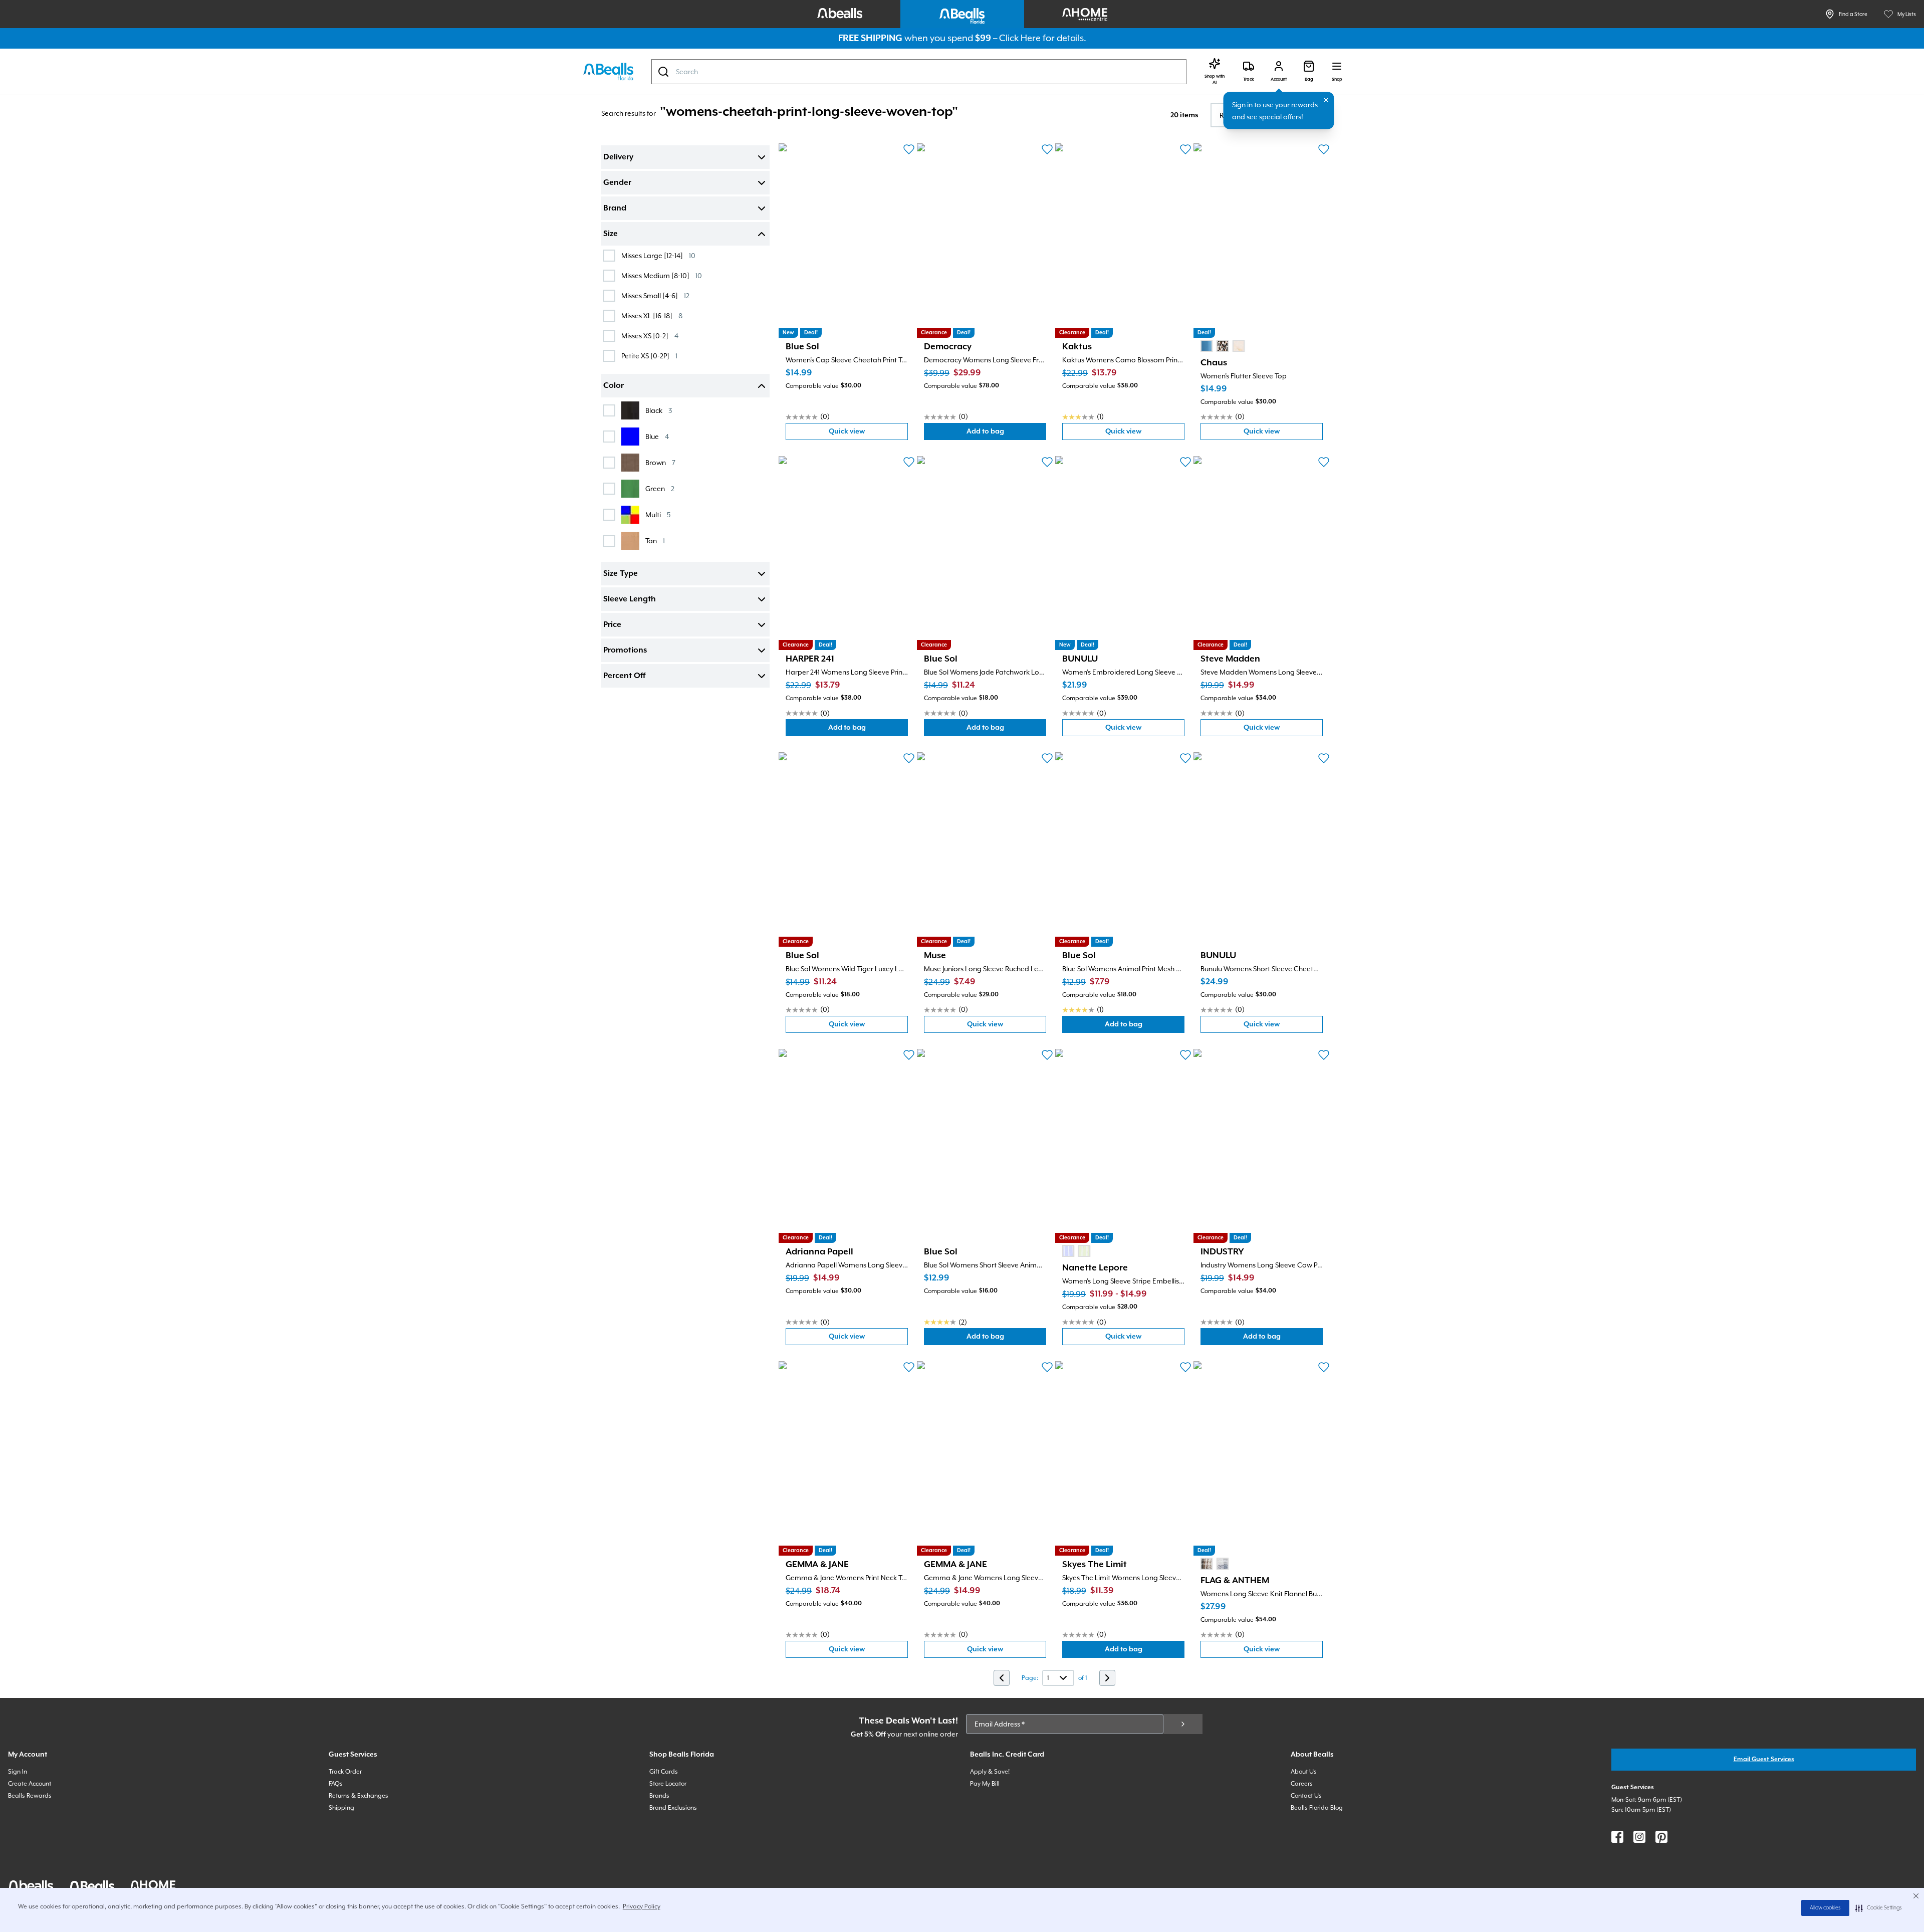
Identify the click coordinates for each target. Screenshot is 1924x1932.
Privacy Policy (642, 1906)
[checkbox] (609, 256)
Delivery (618, 157)
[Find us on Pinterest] (1661, 1837)
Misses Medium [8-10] (662, 275)
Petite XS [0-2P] (649, 356)
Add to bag (1006, 434)
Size (611, 234)
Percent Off (624, 676)
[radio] (1207, 346)
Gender (617, 183)
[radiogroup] (1223, 346)
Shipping (341, 1808)
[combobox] (919, 72)
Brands (659, 1796)
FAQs (336, 1784)
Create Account (30, 1784)
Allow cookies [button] (1825, 1908)
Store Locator (668, 1784)
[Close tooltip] (1326, 100)
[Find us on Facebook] (1617, 1837)
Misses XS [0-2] (650, 336)
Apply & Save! (990, 1772)
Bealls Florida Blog (1317, 1808)
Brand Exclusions (673, 1808)
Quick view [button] (868, 434)
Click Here (1020, 38)
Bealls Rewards (30, 1796)
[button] (1879, 1908)
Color (614, 386)
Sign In (18, 1772)
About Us (1304, 1772)
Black (659, 410)
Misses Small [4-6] (655, 295)
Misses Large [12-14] (658, 255)
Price (612, 625)
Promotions (625, 651)
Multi (658, 514)
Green (660, 488)
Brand (615, 208)
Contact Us (1306, 1796)
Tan (655, 541)
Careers (1302, 1784)
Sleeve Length (630, 599)
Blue (657, 436)
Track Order (345, 1772)
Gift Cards (664, 1772)
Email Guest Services (1764, 1759)
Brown (660, 462)
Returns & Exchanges (358, 1796)
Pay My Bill (985, 1784)
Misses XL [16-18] (652, 315)
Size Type (621, 574)
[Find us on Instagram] (1639, 1837)
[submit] (1183, 1724)
